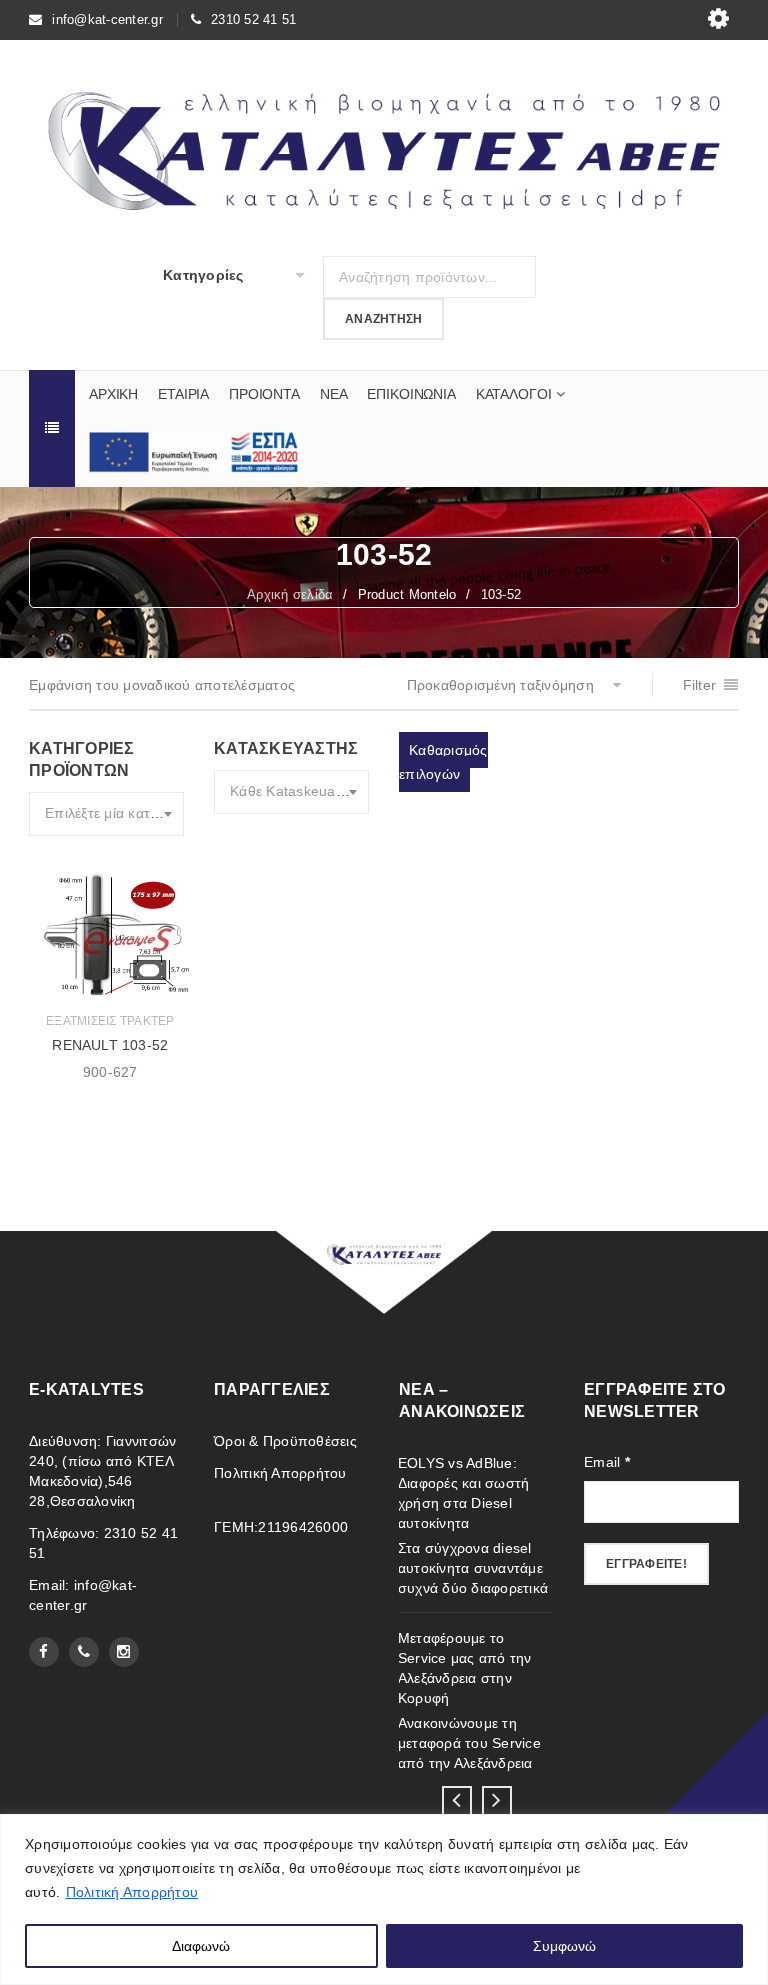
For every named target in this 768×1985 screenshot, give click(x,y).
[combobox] (106, 814)
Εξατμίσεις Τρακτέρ (110, 1021)
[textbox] (106, 814)
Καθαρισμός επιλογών (443, 762)
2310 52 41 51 (253, 19)
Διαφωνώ (201, 1946)
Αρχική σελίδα (290, 594)
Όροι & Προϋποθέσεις (285, 1441)
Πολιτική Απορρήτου (132, 1892)
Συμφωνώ (564, 1946)
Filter (700, 685)
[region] (384, 1899)
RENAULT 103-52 (110, 1045)
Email (607, 1462)
